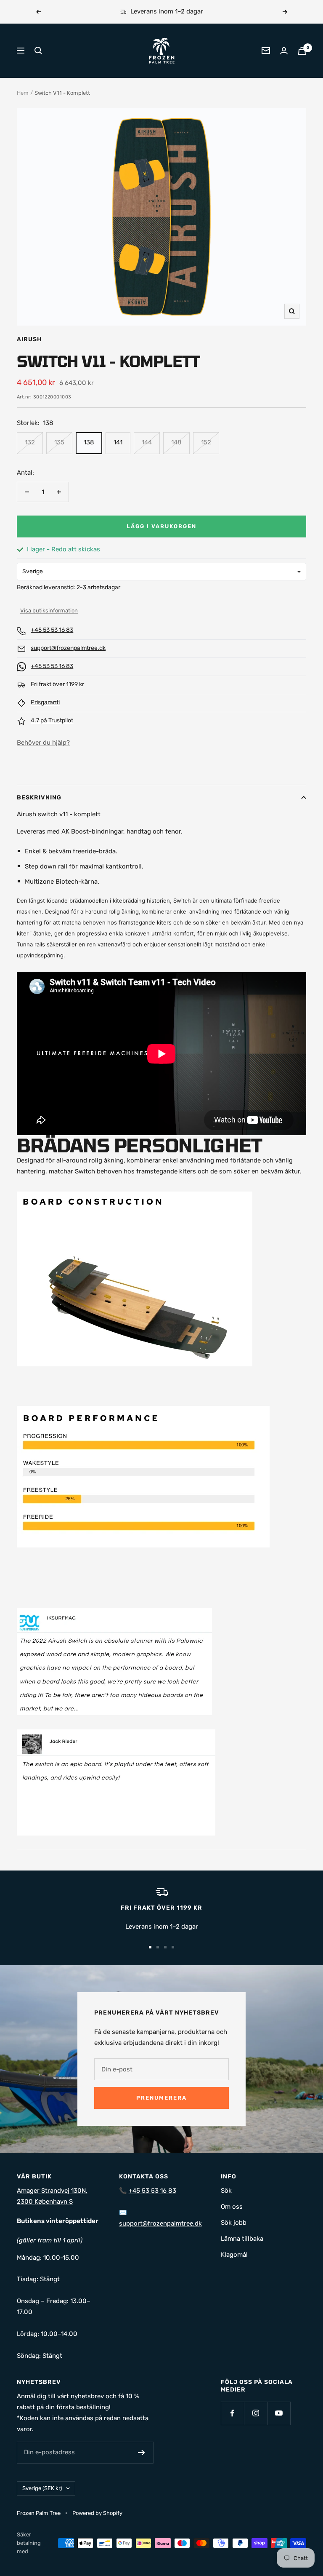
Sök (226, 2191)
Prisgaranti (45, 702)
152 (206, 442)
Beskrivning (39, 798)
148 (176, 442)
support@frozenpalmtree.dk (68, 648)
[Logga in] (284, 51)
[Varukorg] (302, 51)
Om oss (232, 2207)
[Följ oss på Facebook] (232, 2413)
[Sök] (38, 51)
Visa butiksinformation (49, 611)
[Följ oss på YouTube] (279, 2413)
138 (89, 442)
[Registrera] (142, 2453)
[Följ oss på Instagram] (255, 2413)
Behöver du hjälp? (43, 743)
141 (118, 442)
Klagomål (234, 2255)
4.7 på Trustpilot (52, 720)
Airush (29, 339)
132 (30, 442)
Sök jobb (234, 2223)
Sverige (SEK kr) (42, 2488)
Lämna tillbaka (242, 2239)
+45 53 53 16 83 (52, 630)
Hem (23, 93)
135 (59, 442)
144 (147, 442)
